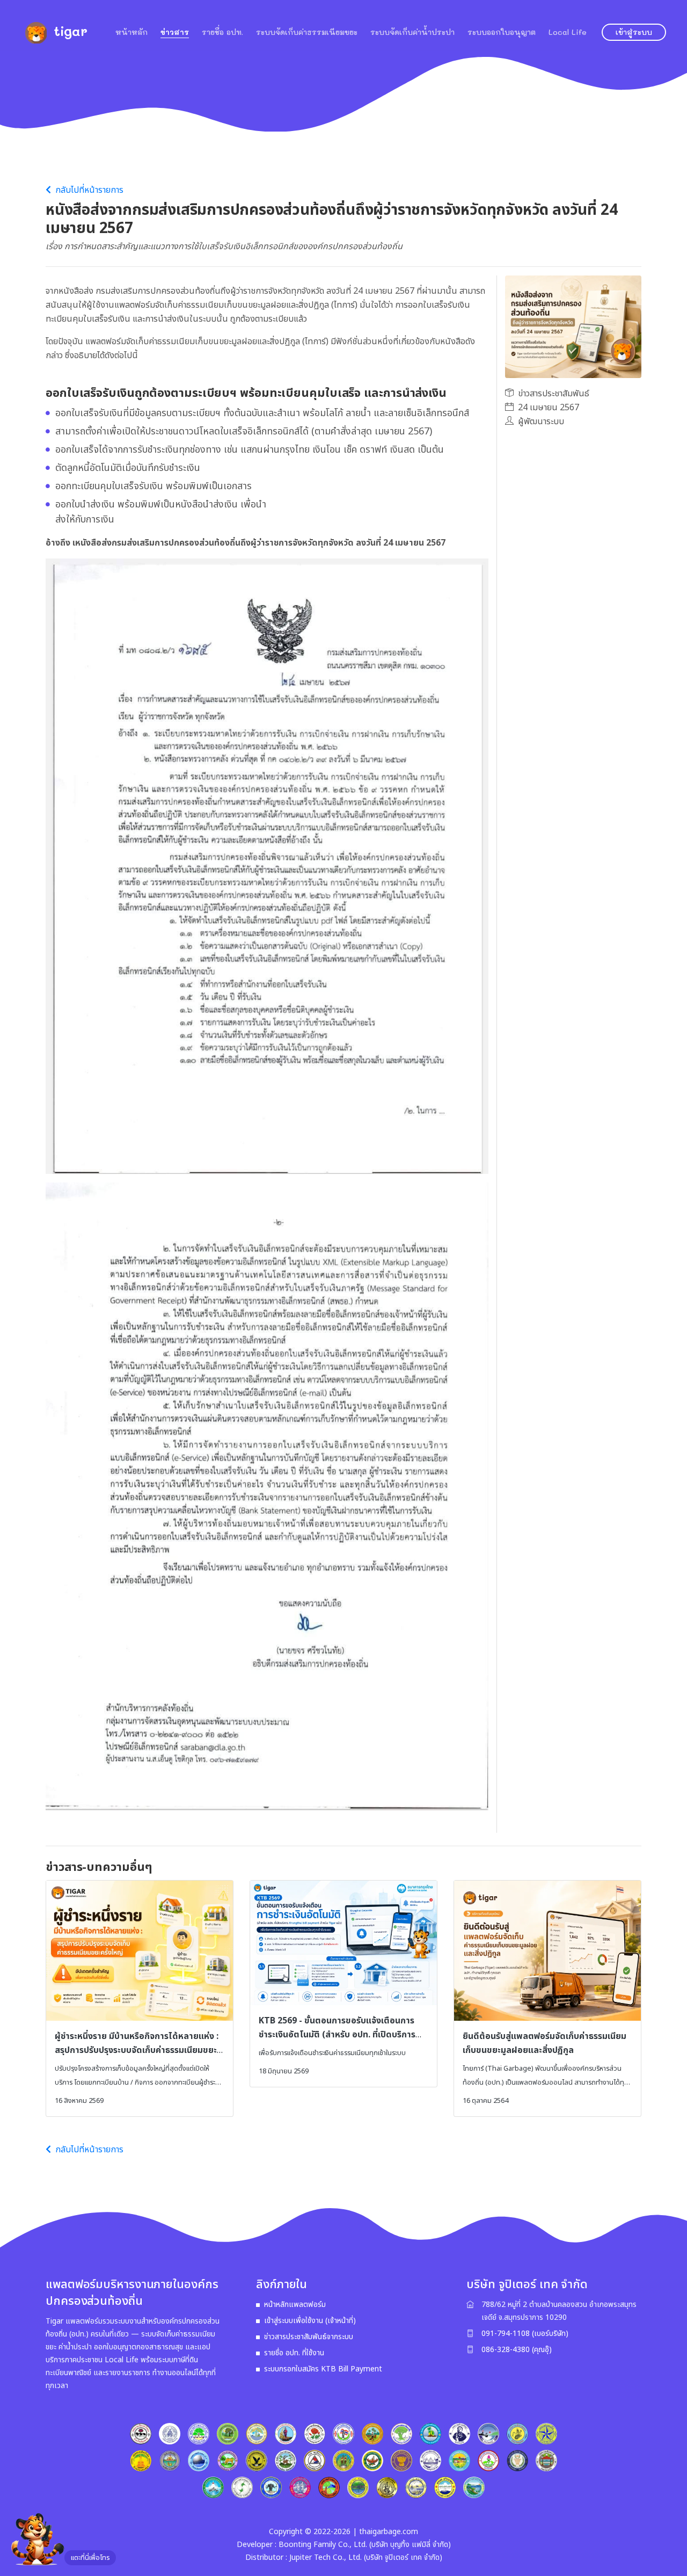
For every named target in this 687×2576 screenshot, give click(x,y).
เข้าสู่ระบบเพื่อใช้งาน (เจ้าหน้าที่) (310, 2321)
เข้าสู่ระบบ (634, 32)
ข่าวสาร (175, 32)
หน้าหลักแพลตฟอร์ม (295, 2305)
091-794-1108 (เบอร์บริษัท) (525, 2334)
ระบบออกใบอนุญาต (502, 32)
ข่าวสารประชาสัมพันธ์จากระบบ (309, 2337)
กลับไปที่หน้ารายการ (88, 190)
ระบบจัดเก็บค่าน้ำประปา (412, 32)
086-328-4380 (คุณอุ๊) (517, 2350)
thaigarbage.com (389, 2532)
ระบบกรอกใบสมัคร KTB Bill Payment (323, 2369)
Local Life (568, 32)
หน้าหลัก (131, 32)
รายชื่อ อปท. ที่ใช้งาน (294, 2353)
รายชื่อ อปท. (222, 32)
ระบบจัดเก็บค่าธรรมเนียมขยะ (307, 32)
